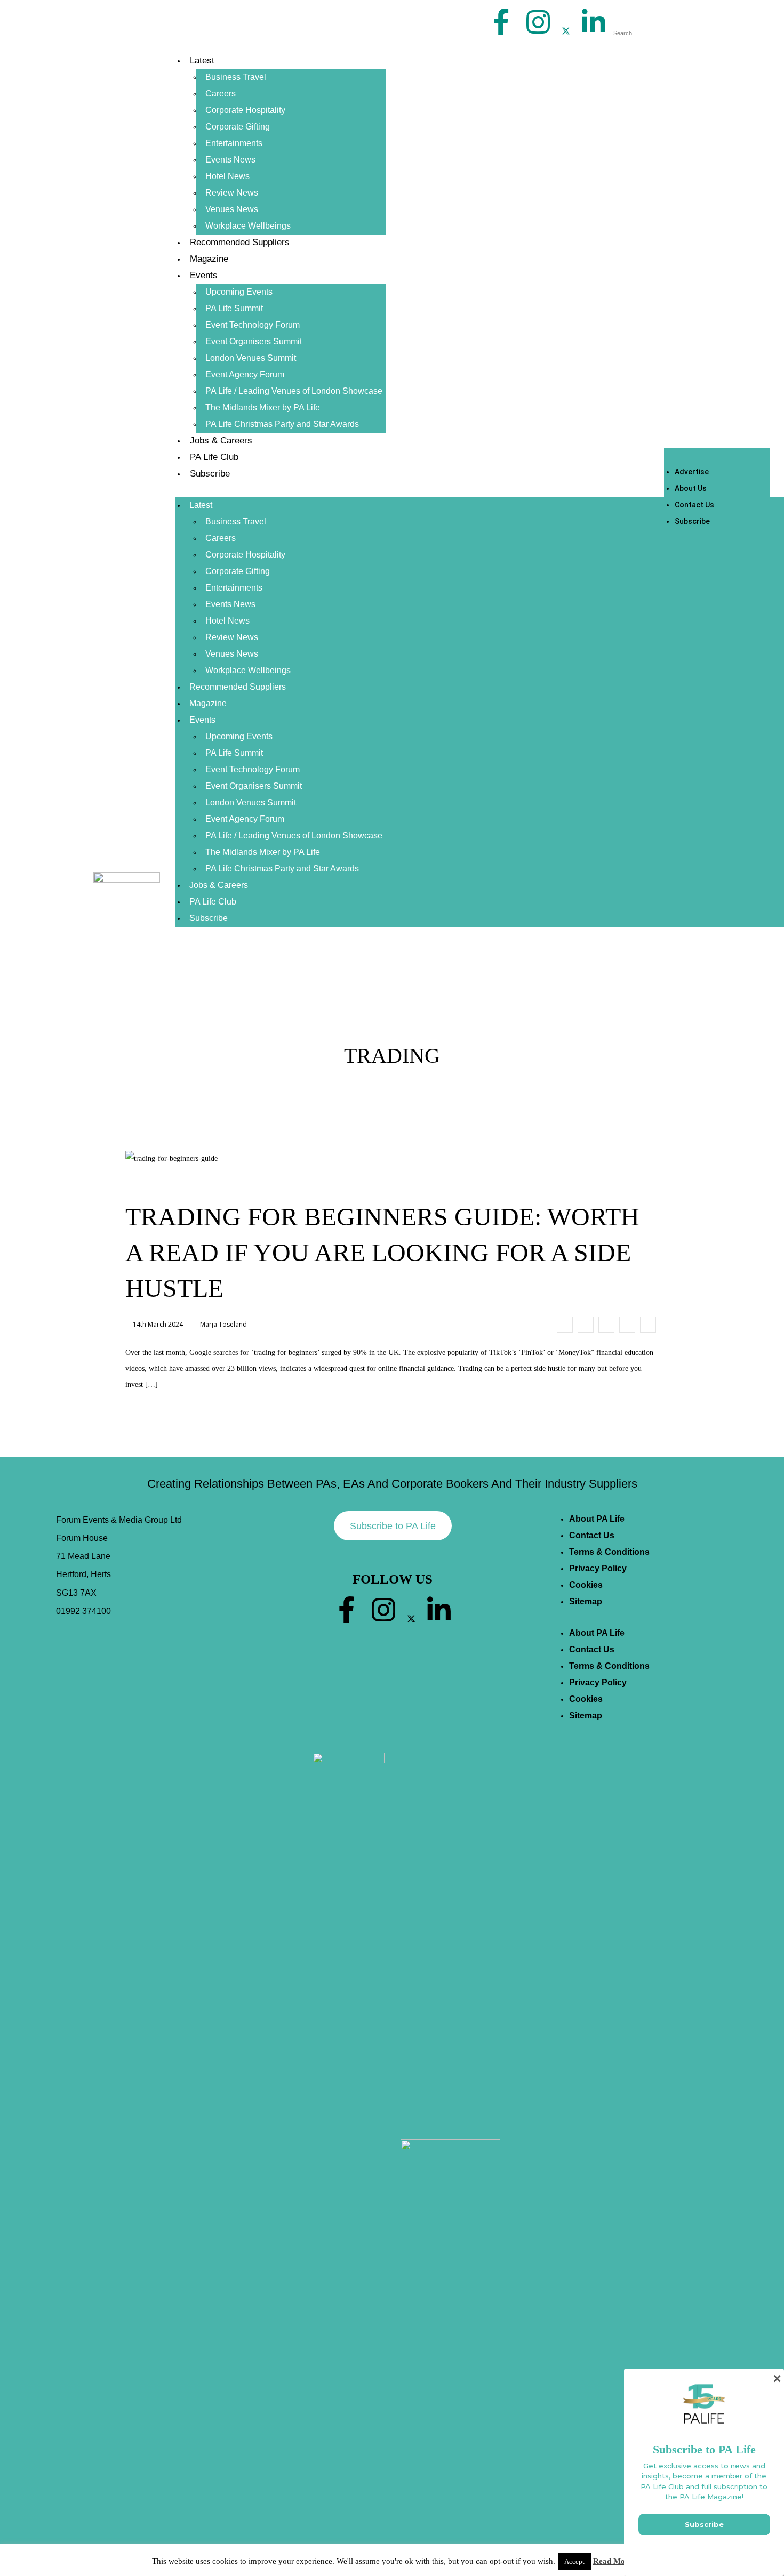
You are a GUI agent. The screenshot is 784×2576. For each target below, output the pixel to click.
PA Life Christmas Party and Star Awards (282, 424)
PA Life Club (214, 457)
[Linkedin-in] (594, 22)
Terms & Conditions (609, 1552)
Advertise (692, 472)
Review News (232, 193)
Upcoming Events (239, 292)
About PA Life (597, 1519)
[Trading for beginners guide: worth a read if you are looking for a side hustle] (565, 1325)
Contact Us (694, 505)
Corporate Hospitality (245, 110)
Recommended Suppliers (240, 242)
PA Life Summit (234, 308)
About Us (691, 488)
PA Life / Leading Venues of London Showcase (294, 391)
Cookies (586, 1585)
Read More (613, 2561)
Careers (221, 94)
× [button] (777, 2379)
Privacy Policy (598, 1568)
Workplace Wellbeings (248, 226)
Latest (202, 60)
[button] (651, 17)
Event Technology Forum (253, 325)
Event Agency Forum (245, 374)
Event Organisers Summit (254, 341)
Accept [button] (574, 2561)
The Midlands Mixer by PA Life (263, 407)
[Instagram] (538, 22)
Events (204, 275)
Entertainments (234, 143)
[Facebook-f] (501, 22)
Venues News (232, 209)
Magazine (209, 259)
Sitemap (586, 1601)
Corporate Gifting (238, 127)
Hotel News (227, 176)
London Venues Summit (251, 358)
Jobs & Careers (221, 441)
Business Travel (236, 77)
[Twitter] (566, 31)
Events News (230, 160)
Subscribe (210, 474)
